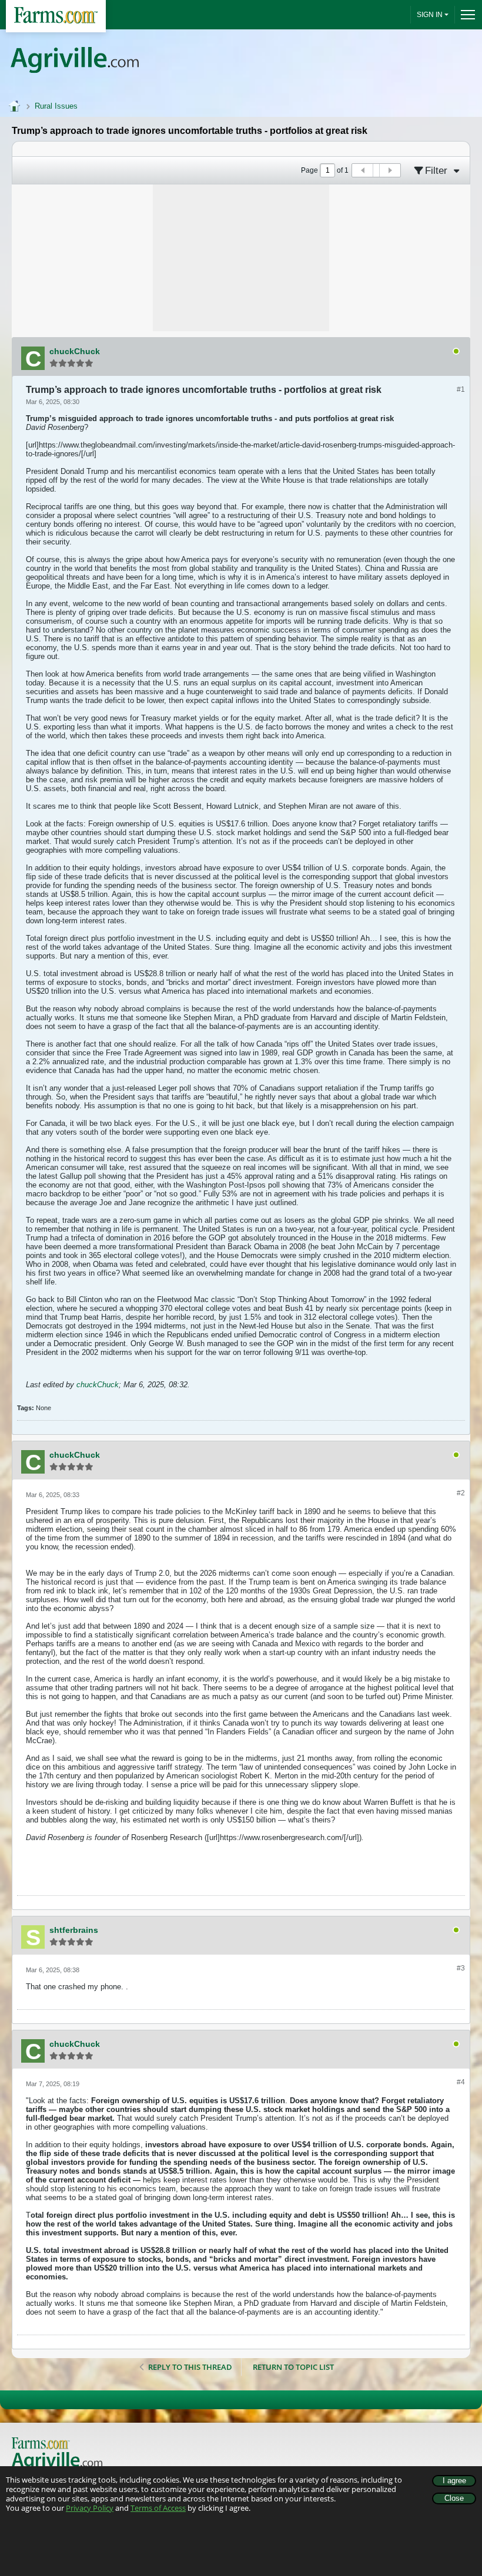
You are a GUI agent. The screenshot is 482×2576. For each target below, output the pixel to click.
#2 (461, 1493)
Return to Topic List (293, 2367)
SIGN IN (430, 15)
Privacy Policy (90, 2508)
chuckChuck (98, 1385)
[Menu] (465, 15)
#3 (461, 1968)
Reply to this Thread (190, 2367)
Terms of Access (158, 2508)
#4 (461, 2082)
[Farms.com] (56, 16)
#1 (461, 389)
